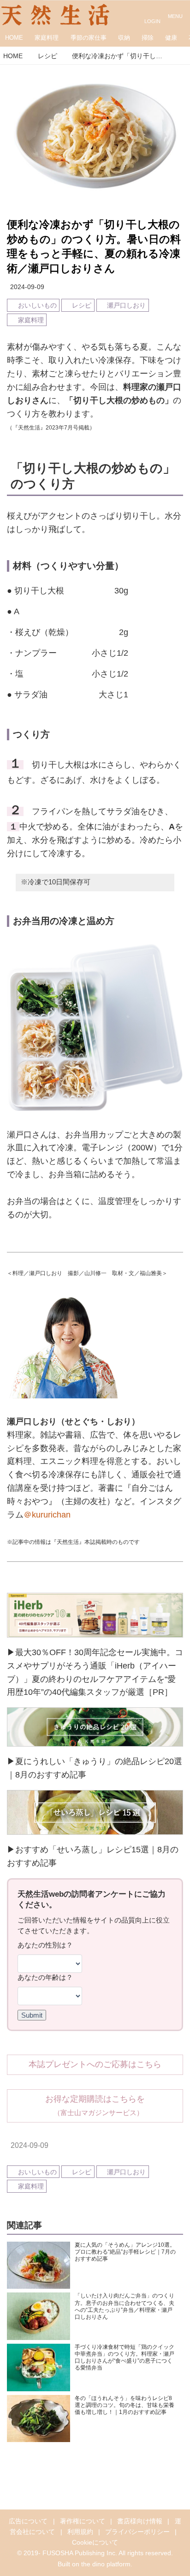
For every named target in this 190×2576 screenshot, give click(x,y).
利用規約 (80, 2532)
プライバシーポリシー (137, 2532)
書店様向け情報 (140, 2521)
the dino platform (106, 2564)
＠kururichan (47, 1515)
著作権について (83, 2521)
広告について (28, 2521)
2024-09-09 (27, 287)
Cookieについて (95, 2542)
